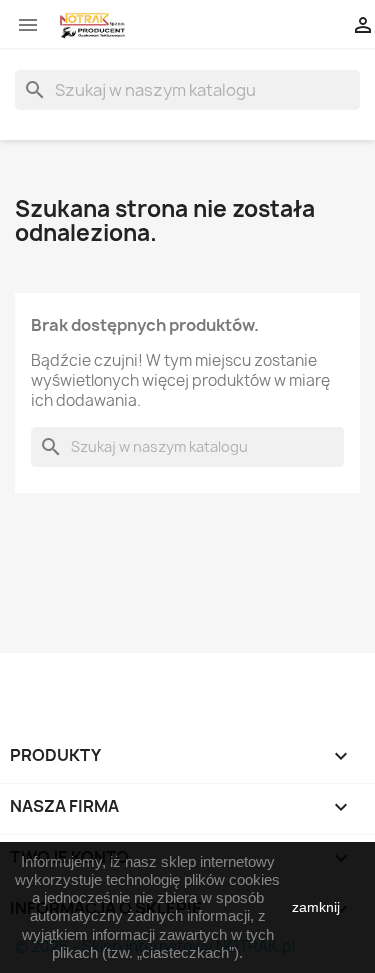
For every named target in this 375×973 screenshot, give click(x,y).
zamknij (316, 907)
